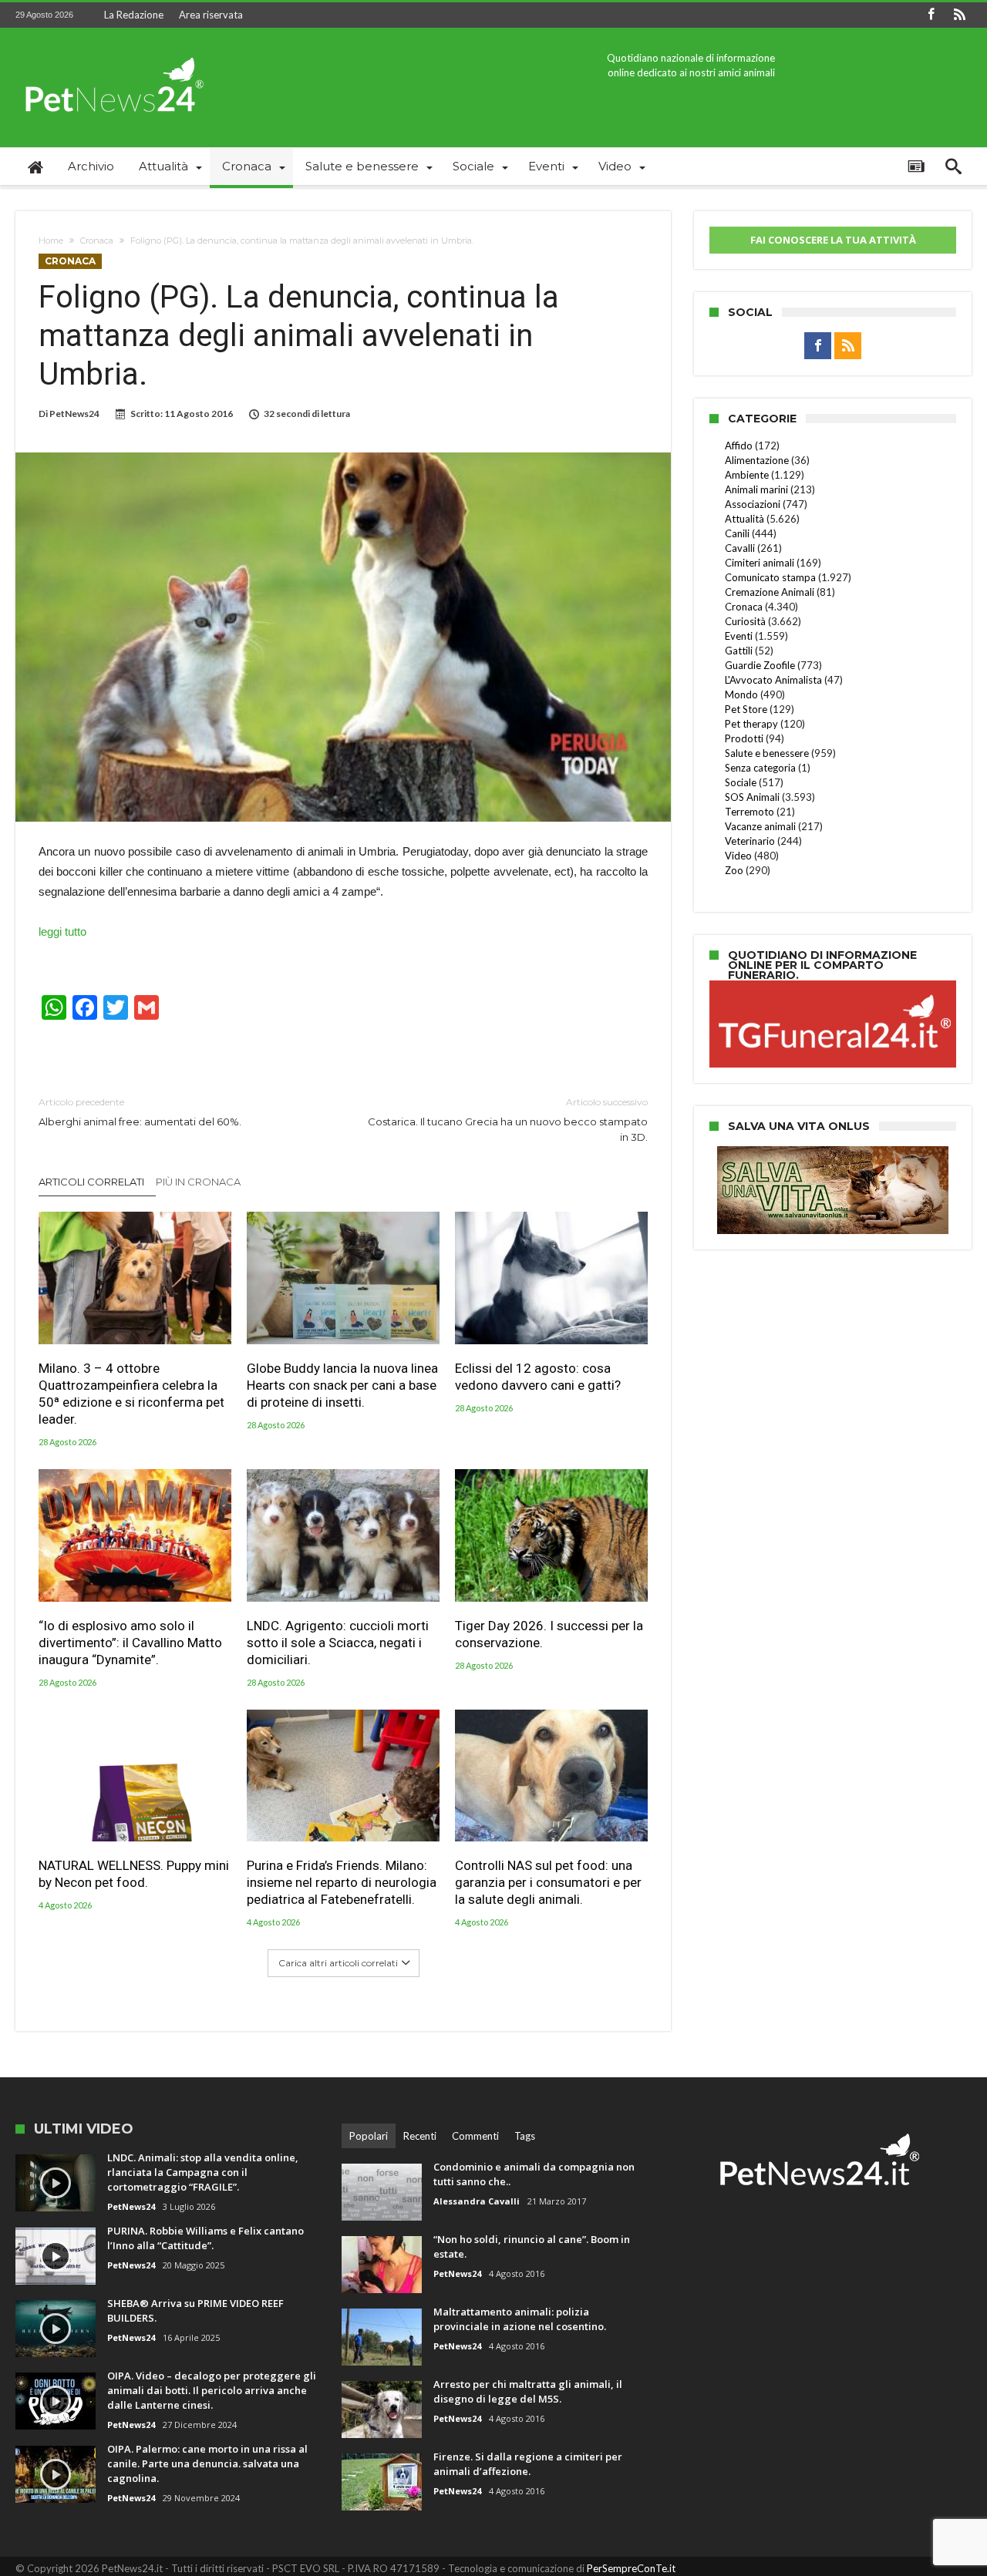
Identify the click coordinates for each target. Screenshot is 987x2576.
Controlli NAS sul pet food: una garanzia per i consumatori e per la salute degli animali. (548, 1882)
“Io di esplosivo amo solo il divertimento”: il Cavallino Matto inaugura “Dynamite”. (130, 1643)
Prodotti (744, 738)
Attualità (744, 519)
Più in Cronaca (198, 1182)
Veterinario (750, 841)
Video (738, 856)
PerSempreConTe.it (631, 2568)
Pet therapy (751, 724)
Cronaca (97, 240)
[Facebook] (931, 15)
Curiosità (745, 621)
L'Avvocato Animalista (773, 680)
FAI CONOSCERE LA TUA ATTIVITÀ (833, 240)
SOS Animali (752, 797)
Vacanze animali (760, 826)
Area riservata (211, 15)
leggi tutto (62, 932)
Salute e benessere (767, 753)
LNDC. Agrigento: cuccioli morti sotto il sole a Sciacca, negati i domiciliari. (338, 1643)
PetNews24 (74, 414)
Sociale (741, 782)
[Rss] (959, 15)
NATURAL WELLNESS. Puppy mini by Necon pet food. (134, 1874)
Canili (737, 533)
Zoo (734, 870)
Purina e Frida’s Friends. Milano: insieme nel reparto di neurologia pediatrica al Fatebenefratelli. (342, 1882)
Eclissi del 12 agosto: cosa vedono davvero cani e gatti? (538, 1377)
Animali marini (756, 489)
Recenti (420, 2136)
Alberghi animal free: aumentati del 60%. (140, 1112)
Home (51, 240)
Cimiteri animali (760, 563)
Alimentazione (757, 460)
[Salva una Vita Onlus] (833, 1154)
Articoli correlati (91, 1182)
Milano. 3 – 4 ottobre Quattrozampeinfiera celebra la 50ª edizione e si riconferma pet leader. (131, 1394)
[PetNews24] (112, 50)
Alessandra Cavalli (477, 2201)
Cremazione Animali (770, 592)
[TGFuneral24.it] (833, 983)
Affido (739, 446)
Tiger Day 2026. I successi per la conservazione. (549, 1634)
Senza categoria (760, 768)
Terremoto (750, 812)
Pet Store (746, 709)
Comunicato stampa (770, 577)
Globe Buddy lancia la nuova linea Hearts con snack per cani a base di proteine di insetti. (342, 1385)
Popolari (369, 2136)
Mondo (741, 694)
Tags (525, 2136)
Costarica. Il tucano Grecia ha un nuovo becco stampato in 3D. (508, 1120)
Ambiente (747, 475)
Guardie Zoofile (760, 665)
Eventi (739, 636)
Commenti (475, 2136)
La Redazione (134, 15)
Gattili (739, 651)
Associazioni (753, 504)
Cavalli (740, 548)
